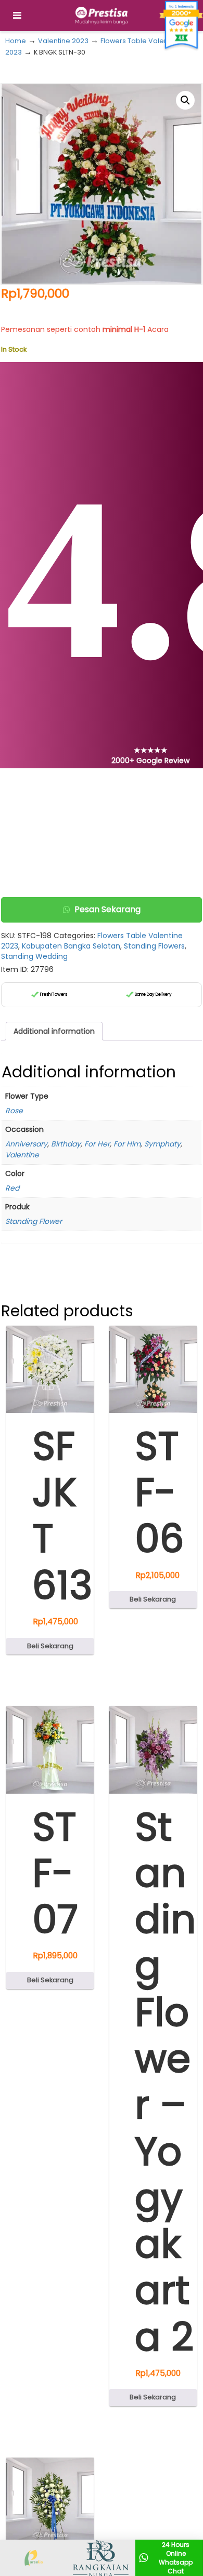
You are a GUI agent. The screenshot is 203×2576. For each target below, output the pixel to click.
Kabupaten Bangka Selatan (71, 946)
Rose (14, 1111)
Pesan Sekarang (107, 909)
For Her (97, 1144)
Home (16, 41)
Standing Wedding (34, 956)
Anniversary (26, 1144)
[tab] (54, 1031)
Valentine (22, 1155)
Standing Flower (34, 1221)
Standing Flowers (154, 946)
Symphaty (162, 1144)
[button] (185, 100)
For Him (127, 1144)
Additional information (54, 1031)
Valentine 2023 (63, 41)
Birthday (66, 1144)
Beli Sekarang (50, 1646)
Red (12, 1188)
